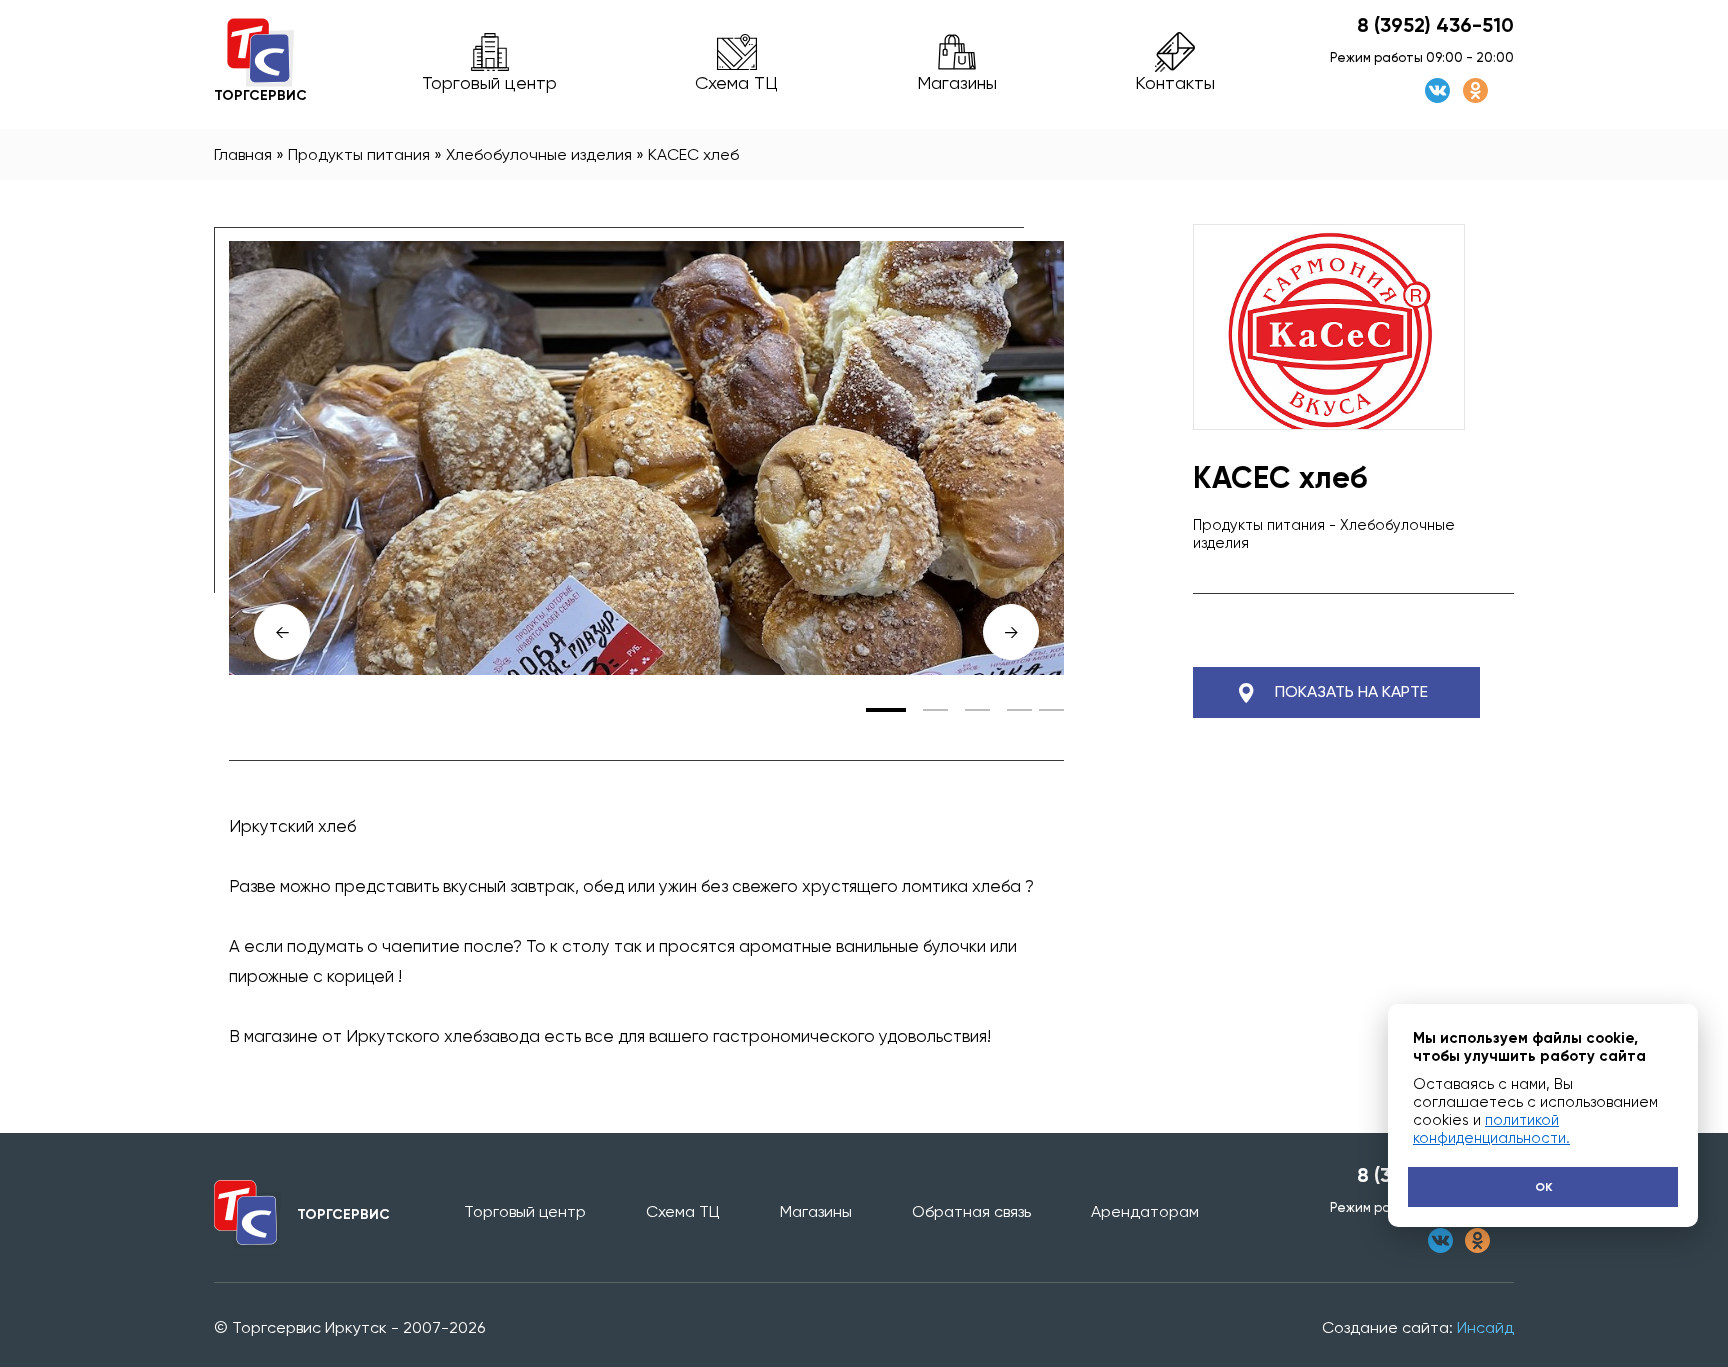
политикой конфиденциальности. (1491, 1129)
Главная (243, 154)
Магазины (957, 82)
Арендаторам (1145, 1211)
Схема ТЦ (736, 82)
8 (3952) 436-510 (1435, 25)
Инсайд (1485, 1327)
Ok (1543, 1187)
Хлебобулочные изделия (539, 154)
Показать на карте (1351, 691)
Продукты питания (359, 154)
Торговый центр (489, 82)
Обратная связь (971, 1211)
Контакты (1175, 82)
